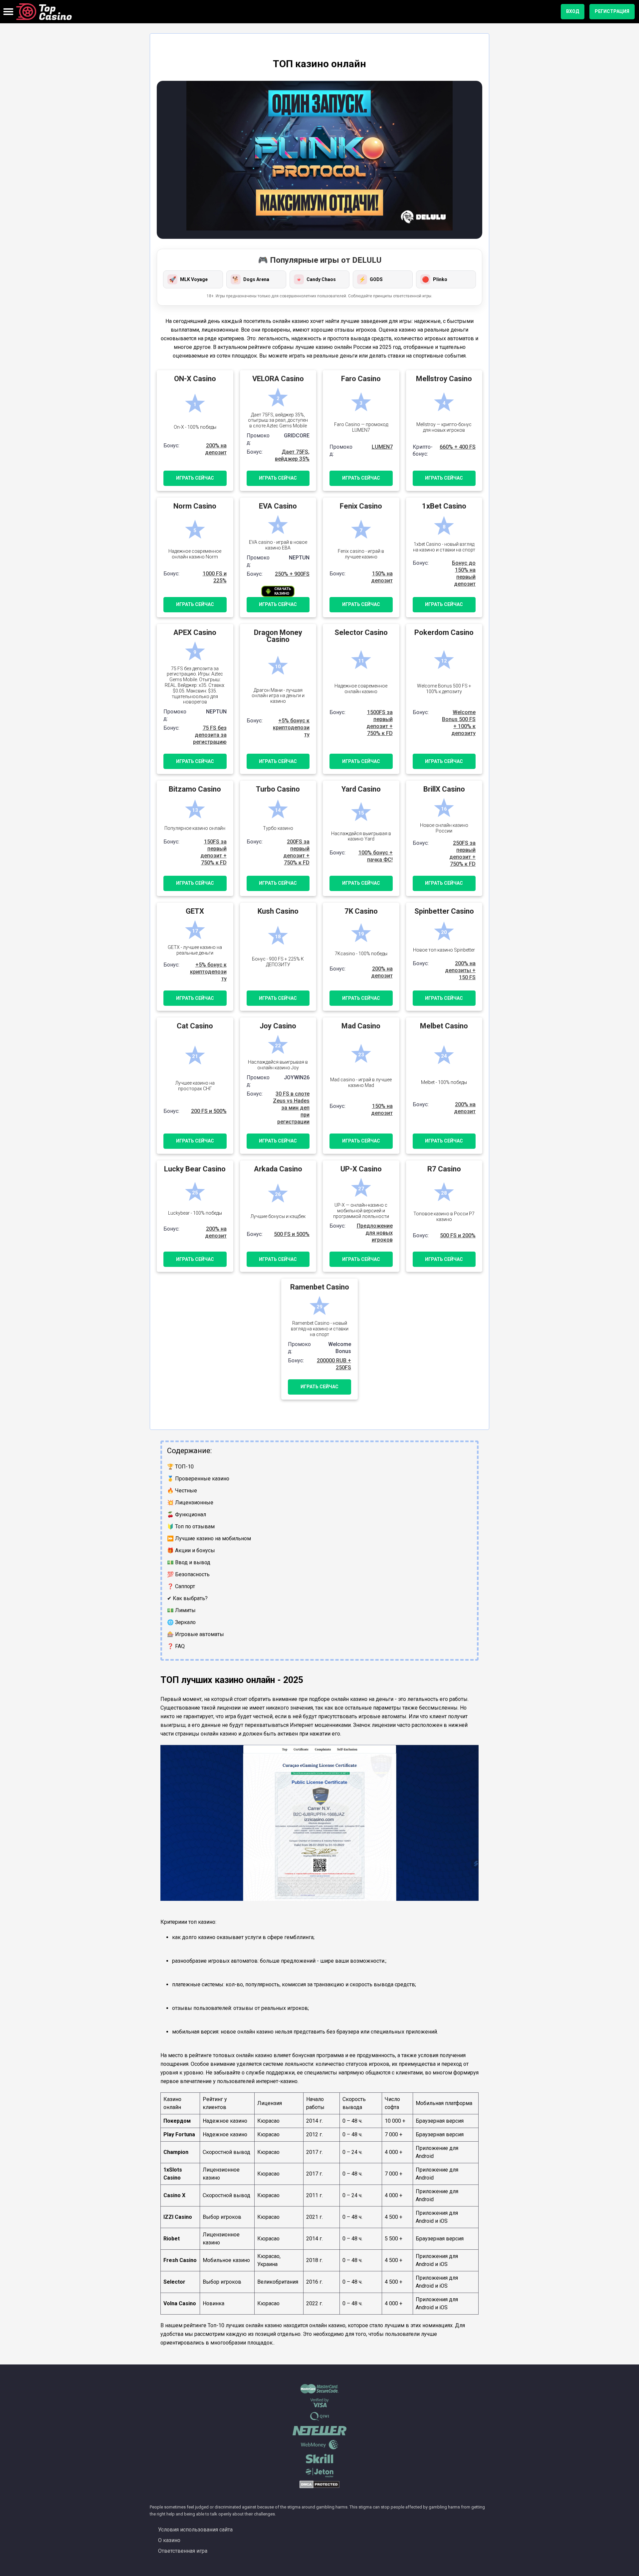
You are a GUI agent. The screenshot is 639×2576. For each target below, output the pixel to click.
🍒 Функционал (187, 1515)
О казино (169, 2540)
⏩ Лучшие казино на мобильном (209, 1538)
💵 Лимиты (181, 1610)
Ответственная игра (183, 2551)
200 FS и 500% (209, 1111)
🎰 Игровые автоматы (196, 1634)
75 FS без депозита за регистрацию (210, 735)
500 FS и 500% (292, 1234)
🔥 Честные (182, 1491)
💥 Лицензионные (190, 1503)
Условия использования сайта (195, 2530)
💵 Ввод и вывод (189, 1562)
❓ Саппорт (181, 1586)
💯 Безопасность (188, 1574)
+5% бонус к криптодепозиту (291, 728)
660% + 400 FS (458, 447)
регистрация (612, 11)
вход (573, 11)
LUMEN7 (382, 447)
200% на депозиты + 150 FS (460, 970)
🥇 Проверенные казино (198, 1479)
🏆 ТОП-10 (180, 1467)
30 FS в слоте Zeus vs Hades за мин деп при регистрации (291, 1108)
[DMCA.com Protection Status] (319, 2487)
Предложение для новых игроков (375, 1233)
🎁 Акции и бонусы (191, 1550)
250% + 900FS (292, 574)
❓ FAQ (176, 1646)
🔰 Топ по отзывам (191, 1526)
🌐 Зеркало (181, 1622)
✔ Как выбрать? (187, 1598)
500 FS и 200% (458, 1235)
